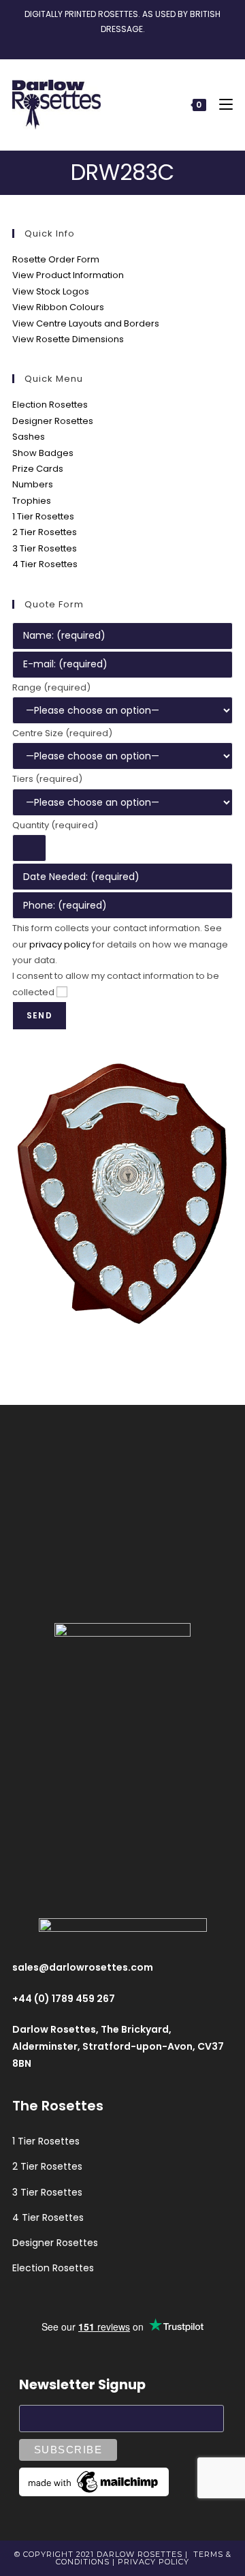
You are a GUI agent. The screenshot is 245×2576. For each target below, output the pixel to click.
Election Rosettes (50, 405)
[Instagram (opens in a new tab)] (128, 42)
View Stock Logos (51, 291)
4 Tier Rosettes (45, 564)
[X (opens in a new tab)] (99, 42)
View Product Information (68, 275)
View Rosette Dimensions (68, 339)
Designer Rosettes (53, 421)
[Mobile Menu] (221, 105)
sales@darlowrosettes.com (83, 1967)
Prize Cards (38, 469)
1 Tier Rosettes (43, 516)
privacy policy (60, 944)
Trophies (32, 501)
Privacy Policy (153, 2562)
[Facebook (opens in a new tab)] (113, 42)
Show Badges (43, 453)
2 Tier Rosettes (45, 532)
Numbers (33, 484)
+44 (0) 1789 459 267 (64, 1999)
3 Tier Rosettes (45, 548)
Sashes (29, 437)
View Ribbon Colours (58, 307)
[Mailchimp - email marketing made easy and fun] (94, 2481)
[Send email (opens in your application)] (144, 42)
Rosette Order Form (56, 259)
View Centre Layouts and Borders (86, 323)
